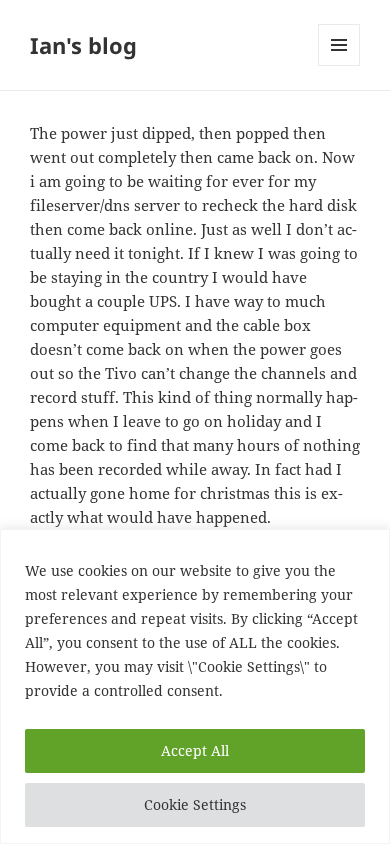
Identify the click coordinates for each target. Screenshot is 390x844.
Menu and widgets (339, 65)
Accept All (195, 750)
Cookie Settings (195, 804)
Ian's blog (83, 45)
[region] (195, 686)
